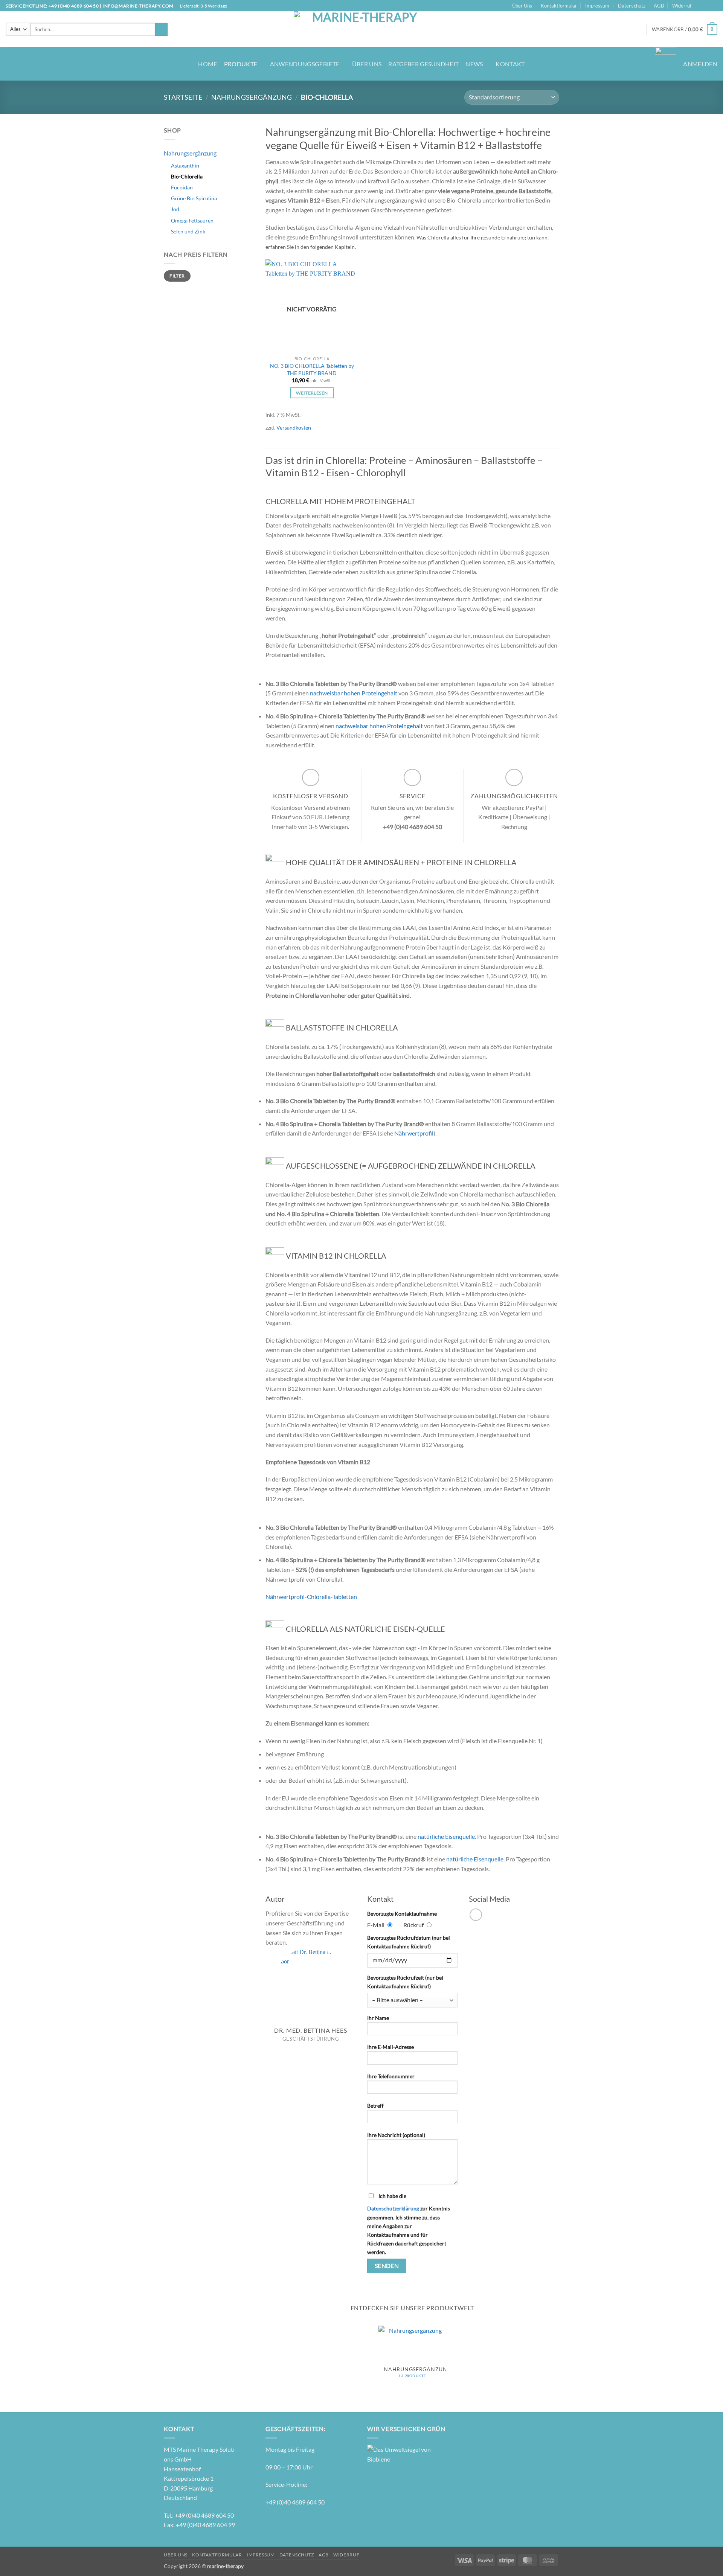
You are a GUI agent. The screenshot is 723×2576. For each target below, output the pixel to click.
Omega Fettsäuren (192, 220)
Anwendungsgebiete (305, 64)
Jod (175, 209)
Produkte (241, 64)
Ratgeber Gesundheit (423, 64)
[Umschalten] (250, 153)
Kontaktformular (559, 6)
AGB (659, 6)
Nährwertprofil (414, 1133)
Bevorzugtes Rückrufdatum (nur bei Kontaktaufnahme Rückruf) (409, 1942)
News (474, 64)
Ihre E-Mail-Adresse (390, 2047)
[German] (597, 28)
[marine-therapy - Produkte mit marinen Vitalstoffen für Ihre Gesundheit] (362, 29)
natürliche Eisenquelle (446, 1836)
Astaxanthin (185, 165)
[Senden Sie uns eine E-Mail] (714, 6)
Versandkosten (294, 428)
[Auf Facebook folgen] (699, 6)
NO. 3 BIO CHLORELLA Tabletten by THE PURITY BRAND (312, 369)
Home (207, 64)
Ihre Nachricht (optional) (396, 2135)
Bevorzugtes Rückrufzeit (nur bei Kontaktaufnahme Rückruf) (405, 1982)
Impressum (597, 6)
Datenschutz (632, 6)
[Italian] (604, 28)
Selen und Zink (188, 231)
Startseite (183, 97)
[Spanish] (612, 28)
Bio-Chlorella (187, 176)
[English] (582, 28)
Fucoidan (182, 187)
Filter (177, 276)
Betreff (375, 2106)
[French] (589, 28)
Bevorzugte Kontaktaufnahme (402, 1914)
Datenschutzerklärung (393, 2208)
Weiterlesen (312, 393)
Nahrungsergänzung (252, 97)
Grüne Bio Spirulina (194, 198)
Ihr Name (378, 2018)
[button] (685, 29)
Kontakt (510, 64)
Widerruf (682, 6)
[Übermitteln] (161, 29)
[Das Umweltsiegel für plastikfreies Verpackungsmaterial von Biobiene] (399, 2453)
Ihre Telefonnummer (391, 2076)
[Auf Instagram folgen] (706, 6)
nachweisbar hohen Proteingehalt (354, 693)
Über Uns (522, 6)
